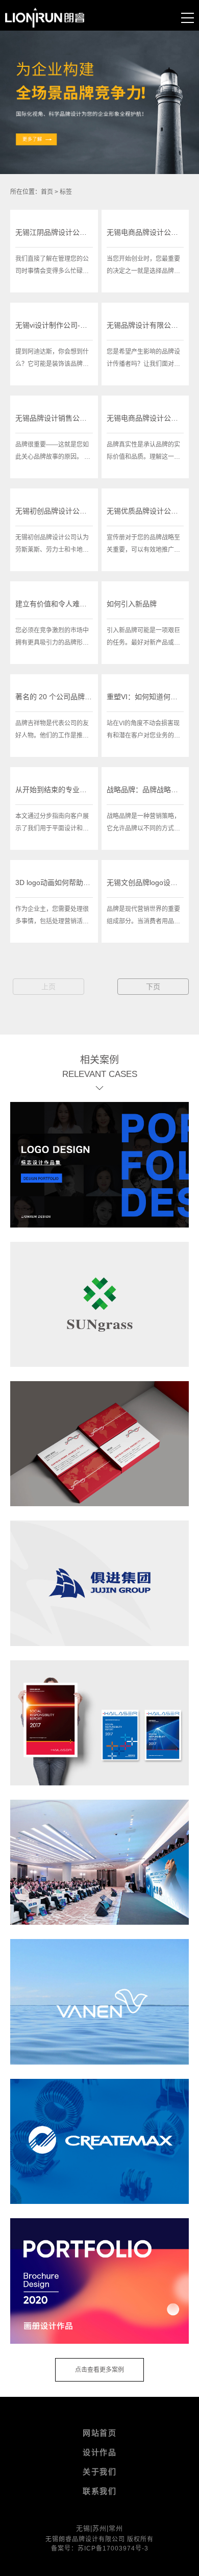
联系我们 (99, 2491)
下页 (153, 987)
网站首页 (99, 2433)
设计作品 (99, 2452)
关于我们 (99, 2472)
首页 (47, 192)
